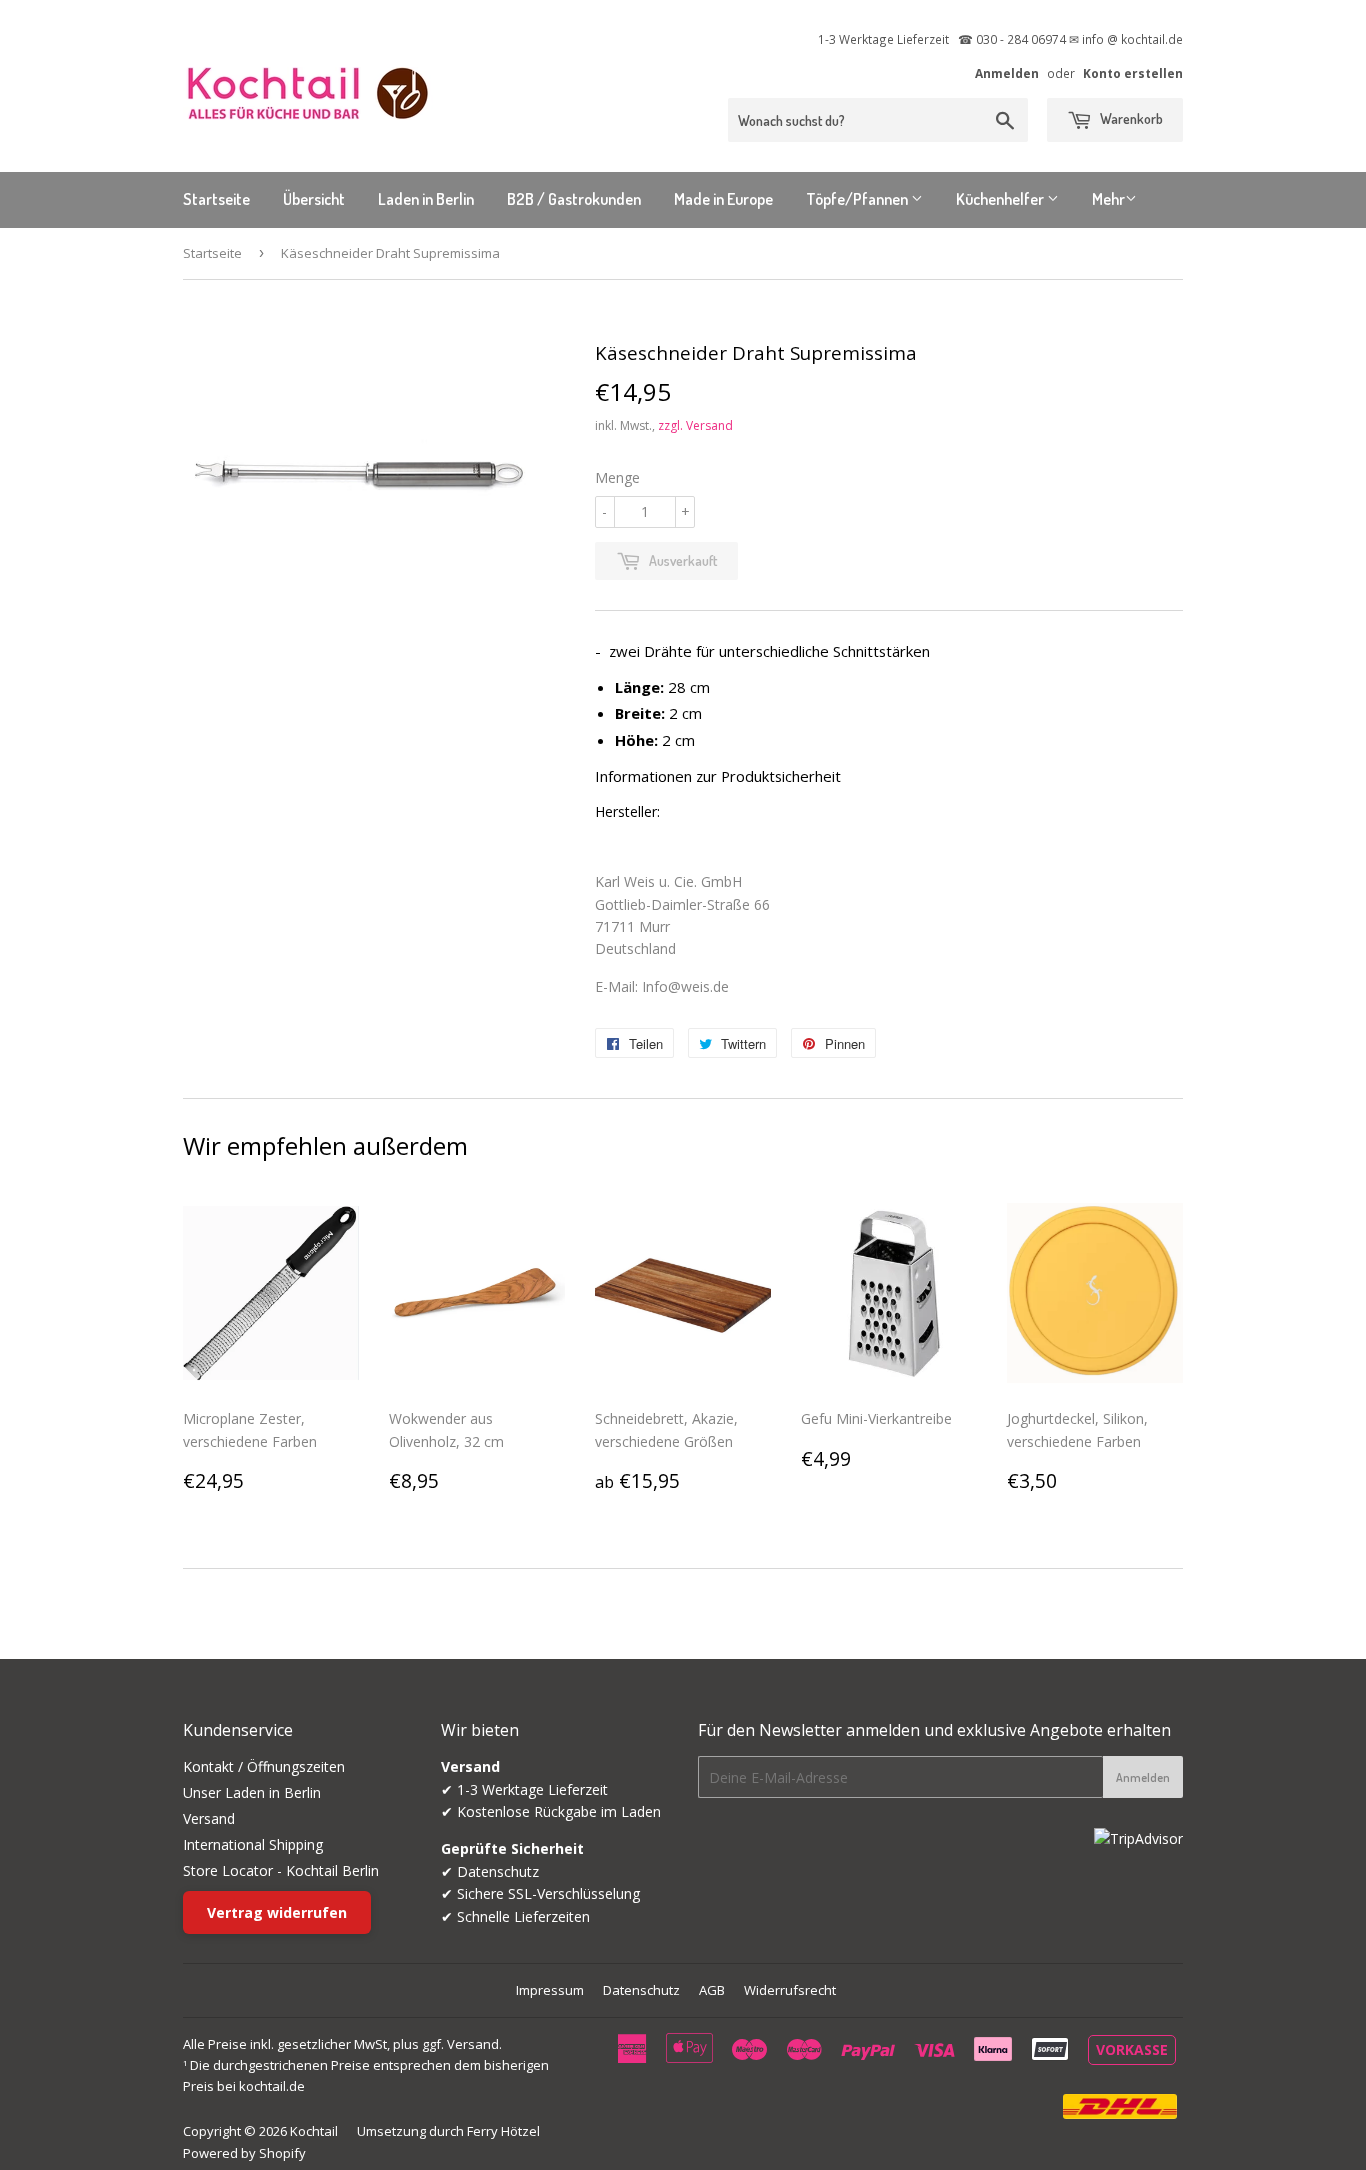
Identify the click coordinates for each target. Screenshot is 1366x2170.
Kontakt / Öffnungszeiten (264, 1766)
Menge (617, 477)
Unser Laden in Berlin (252, 1792)
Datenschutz (641, 1990)
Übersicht (314, 199)
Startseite (216, 199)
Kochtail (314, 2131)
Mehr (1108, 199)
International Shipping (253, 1844)
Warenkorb (1130, 118)
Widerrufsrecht (790, 1990)
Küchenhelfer (1001, 199)
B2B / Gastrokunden (574, 199)
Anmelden (1007, 73)
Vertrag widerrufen (277, 1912)
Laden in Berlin (426, 199)
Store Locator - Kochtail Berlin (281, 1870)
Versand (209, 1818)
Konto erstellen (1133, 73)
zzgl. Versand (695, 425)
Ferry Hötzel (503, 2131)
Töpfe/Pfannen (858, 199)
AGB (712, 1990)
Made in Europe (723, 199)
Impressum (550, 1990)
